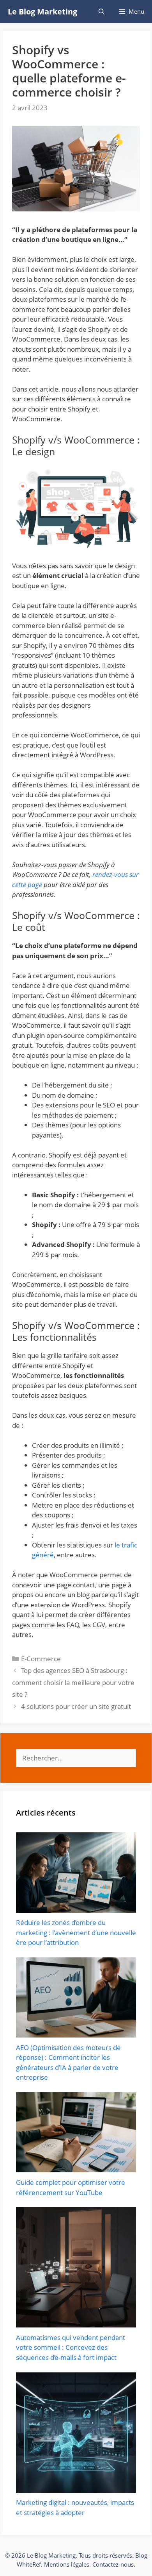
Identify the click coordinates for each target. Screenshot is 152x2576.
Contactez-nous (113, 2564)
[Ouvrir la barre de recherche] (101, 12)
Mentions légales (67, 2564)
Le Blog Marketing (42, 12)
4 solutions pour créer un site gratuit (76, 1706)
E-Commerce (41, 1659)
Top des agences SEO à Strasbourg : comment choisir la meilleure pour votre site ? (73, 1682)
